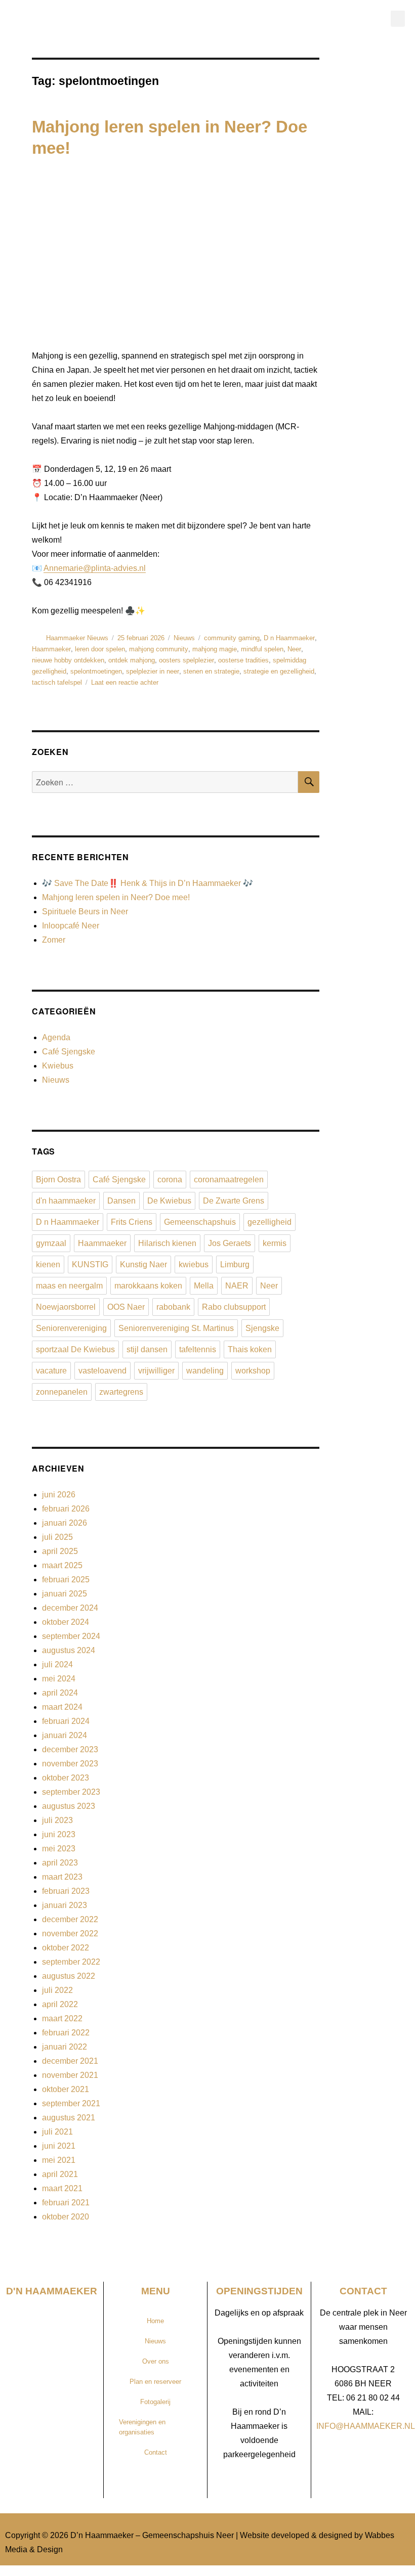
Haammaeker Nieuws (77, 638)
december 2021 (70, 2061)
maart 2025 (62, 1565)
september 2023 (71, 1792)
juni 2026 (59, 1495)
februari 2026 (66, 1509)
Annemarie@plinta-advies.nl (95, 568)
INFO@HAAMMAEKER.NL (366, 2426)
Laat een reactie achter (125, 682)
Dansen (121, 1201)
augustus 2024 (69, 1650)
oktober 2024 (66, 1622)
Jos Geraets (230, 1243)
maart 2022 (62, 2018)
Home (155, 2321)
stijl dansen (147, 1349)
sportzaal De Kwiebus (75, 1349)
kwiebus (194, 1264)
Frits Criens (132, 1222)
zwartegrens (121, 1392)
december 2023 (70, 1749)
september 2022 (71, 1962)
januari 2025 (65, 1594)
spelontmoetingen (96, 671)
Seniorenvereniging (71, 1328)
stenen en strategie (211, 671)
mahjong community (159, 649)
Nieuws (184, 638)
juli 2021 (57, 2132)
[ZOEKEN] (309, 782)
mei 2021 (59, 2160)
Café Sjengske (69, 1052)
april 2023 (60, 1863)
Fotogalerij (155, 2402)
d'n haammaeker (66, 1201)
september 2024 (71, 1636)
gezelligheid (269, 1222)
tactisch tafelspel (57, 682)
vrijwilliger (156, 1371)
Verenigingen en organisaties (142, 2427)
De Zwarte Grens (234, 1201)
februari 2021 (66, 2203)
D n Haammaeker (289, 638)
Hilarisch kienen (167, 1243)
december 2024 (70, 1608)
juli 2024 (57, 1664)
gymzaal (51, 1243)
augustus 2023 (69, 1806)
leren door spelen (100, 649)
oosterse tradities (243, 660)
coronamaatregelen (229, 1180)
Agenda (56, 1037)
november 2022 (70, 1934)
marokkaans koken (148, 1286)
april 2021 (60, 2174)
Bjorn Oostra (58, 1180)
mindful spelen (262, 649)
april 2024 (60, 1693)
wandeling (205, 1371)
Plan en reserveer (155, 2382)
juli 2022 (57, 1990)
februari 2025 (66, 1580)
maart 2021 (62, 2188)
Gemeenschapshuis (200, 1222)
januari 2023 (65, 1905)
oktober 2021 (66, 2089)
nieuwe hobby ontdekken (68, 660)
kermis (275, 1243)
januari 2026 (65, 1523)
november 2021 (70, 2075)
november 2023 (70, 1764)
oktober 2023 (66, 1778)
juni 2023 (59, 1834)
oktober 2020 (66, 2217)
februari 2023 (66, 1891)
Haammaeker (51, 649)
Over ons (156, 2361)
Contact (156, 2452)
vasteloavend (102, 1371)
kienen (48, 1264)
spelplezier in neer (153, 671)
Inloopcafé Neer (71, 926)
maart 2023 (62, 1877)
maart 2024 (62, 1707)
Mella (204, 1286)
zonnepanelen (62, 1392)
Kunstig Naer (143, 1264)
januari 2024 (65, 1735)
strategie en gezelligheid (279, 671)
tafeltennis (198, 1349)
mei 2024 (59, 1679)
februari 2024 (66, 1721)
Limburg (235, 1264)
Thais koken (250, 1349)
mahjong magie (215, 649)
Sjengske (262, 1328)
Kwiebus (58, 1066)
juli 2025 (57, 1537)
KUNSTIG (90, 1264)
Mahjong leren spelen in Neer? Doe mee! (116, 897)
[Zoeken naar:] (165, 783)
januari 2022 (65, 2047)
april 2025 (60, 1551)
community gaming (232, 638)
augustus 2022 (69, 1976)
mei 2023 (59, 1849)
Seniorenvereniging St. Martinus (176, 1328)
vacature (51, 1371)
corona (170, 1180)
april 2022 (60, 2004)
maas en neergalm (69, 1286)
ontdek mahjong (132, 660)
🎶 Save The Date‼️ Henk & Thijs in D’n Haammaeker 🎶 (148, 883)
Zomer (54, 940)
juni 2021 (59, 2146)
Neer (294, 649)
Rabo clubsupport (234, 1307)
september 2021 (71, 2103)
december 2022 (70, 1919)
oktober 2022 (66, 1948)
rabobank (173, 1307)
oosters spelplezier (186, 660)
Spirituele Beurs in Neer (85, 912)
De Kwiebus (169, 1201)
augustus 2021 (69, 2118)
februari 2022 (66, 2033)
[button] (398, 18)
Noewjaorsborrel (66, 1307)
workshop (253, 1371)
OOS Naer (126, 1307)
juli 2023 (57, 1820)
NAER (237, 1286)
